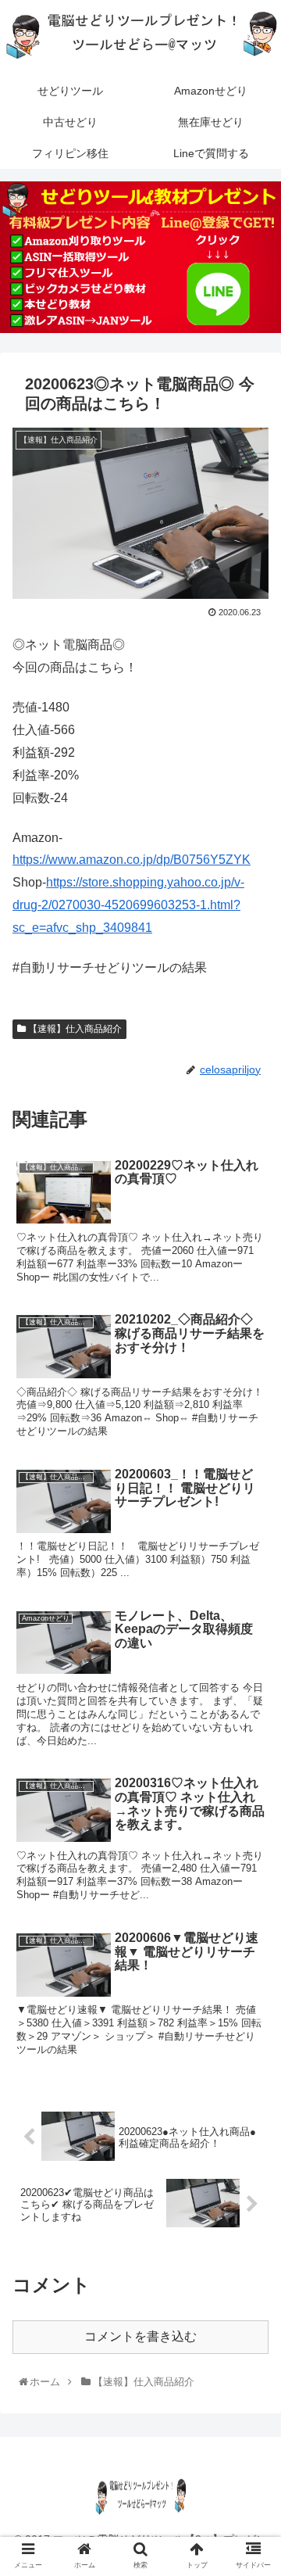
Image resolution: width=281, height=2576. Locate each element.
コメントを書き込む (140, 2336)
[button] (253, 1761)
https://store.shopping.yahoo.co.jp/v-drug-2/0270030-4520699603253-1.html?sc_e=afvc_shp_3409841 (128, 905)
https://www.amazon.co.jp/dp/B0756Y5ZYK (132, 860)
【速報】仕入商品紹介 (74, 1029)
